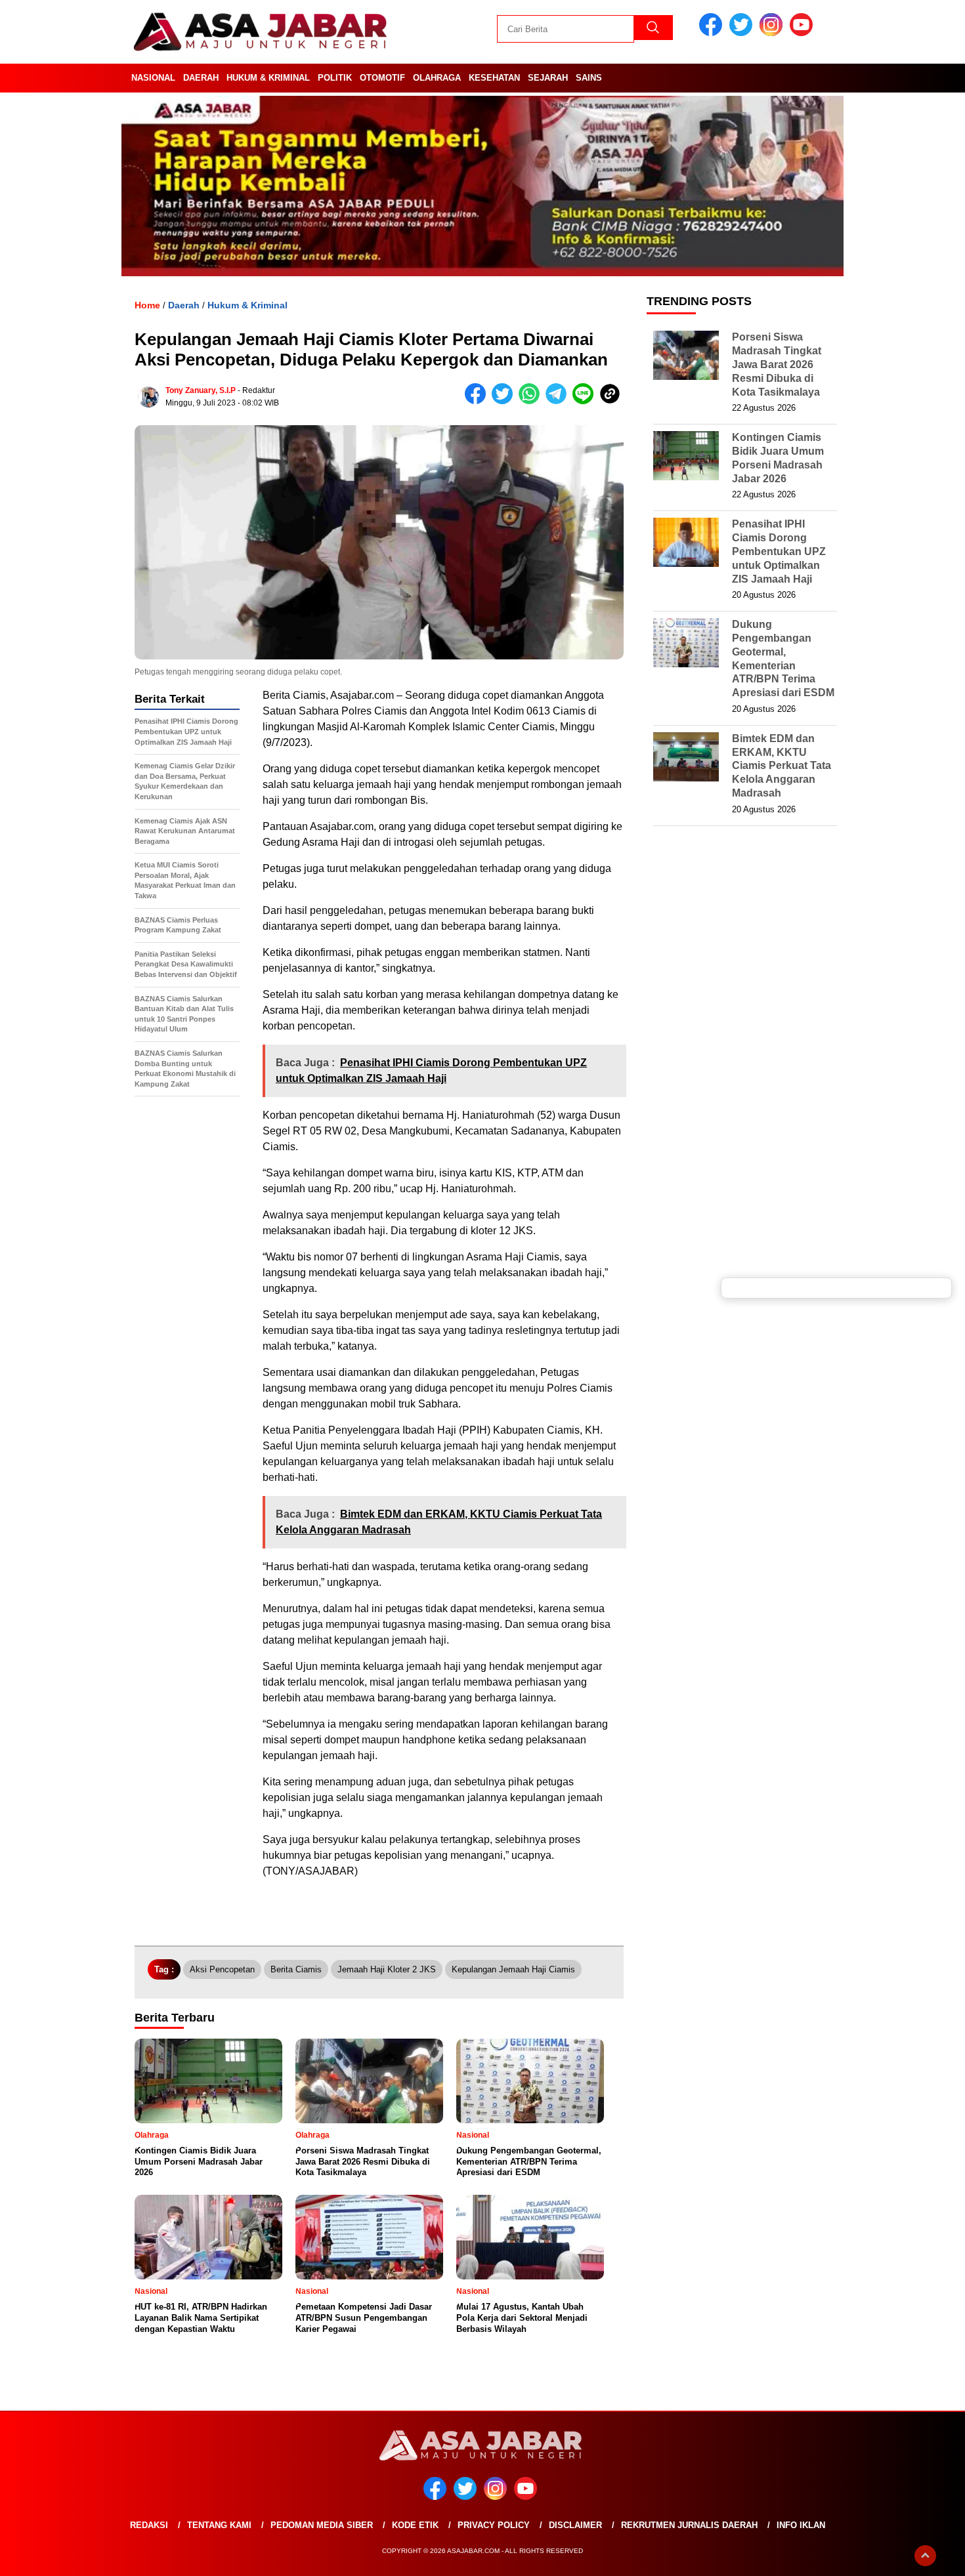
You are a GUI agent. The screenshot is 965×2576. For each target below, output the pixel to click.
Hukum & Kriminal (268, 78)
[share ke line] (586, 401)
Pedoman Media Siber (322, 2525)
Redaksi (149, 2525)
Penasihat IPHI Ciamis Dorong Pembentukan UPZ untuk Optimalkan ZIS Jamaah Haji (779, 551)
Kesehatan (494, 78)
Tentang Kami (219, 2525)
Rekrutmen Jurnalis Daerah (689, 2525)
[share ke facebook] (478, 401)
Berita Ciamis (296, 1969)
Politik (335, 78)
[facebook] (713, 33)
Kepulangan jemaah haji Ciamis (513, 1969)
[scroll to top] (925, 2556)
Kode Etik (415, 2525)
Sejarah (548, 78)
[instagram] (773, 33)
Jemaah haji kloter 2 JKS (387, 1969)
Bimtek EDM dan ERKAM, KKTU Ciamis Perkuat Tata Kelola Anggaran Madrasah (782, 766)
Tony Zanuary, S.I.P (201, 390)
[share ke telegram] (559, 401)
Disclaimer (575, 2525)
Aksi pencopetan (222, 1969)
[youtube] (804, 33)
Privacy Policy (494, 2525)
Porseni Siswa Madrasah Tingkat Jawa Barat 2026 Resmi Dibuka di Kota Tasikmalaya (777, 364)
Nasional (153, 78)
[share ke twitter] (505, 401)
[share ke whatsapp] (532, 401)
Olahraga (437, 78)
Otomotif (382, 78)
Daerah (201, 78)
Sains (589, 78)
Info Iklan (801, 2525)
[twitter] (743, 33)
